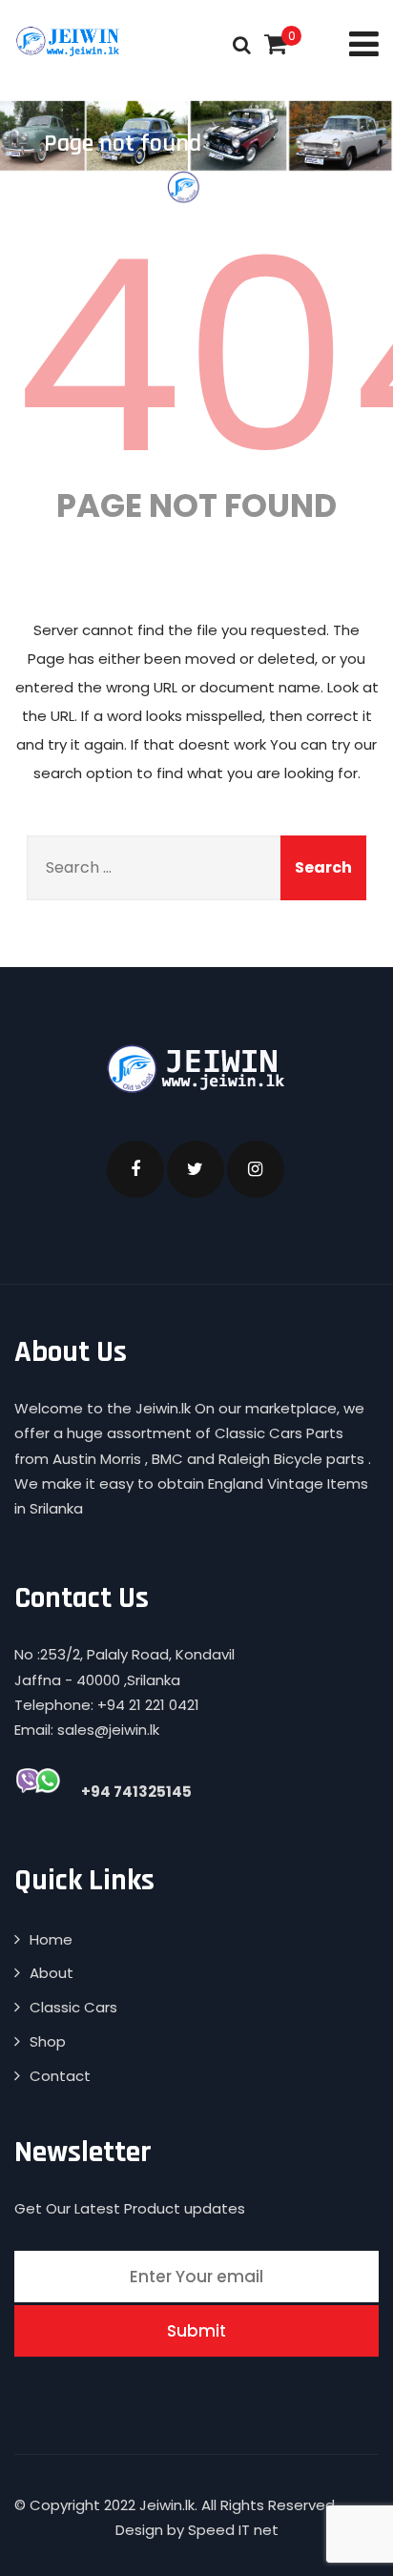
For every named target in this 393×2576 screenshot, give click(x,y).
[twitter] (196, 1169)
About (52, 1973)
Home (51, 1939)
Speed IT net (233, 2530)
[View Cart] (276, 44)
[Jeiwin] (69, 41)
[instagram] (256, 1169)
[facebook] (135, 1169)
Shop (48, 2041)
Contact (60, 2076)
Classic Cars (73, 2007)
